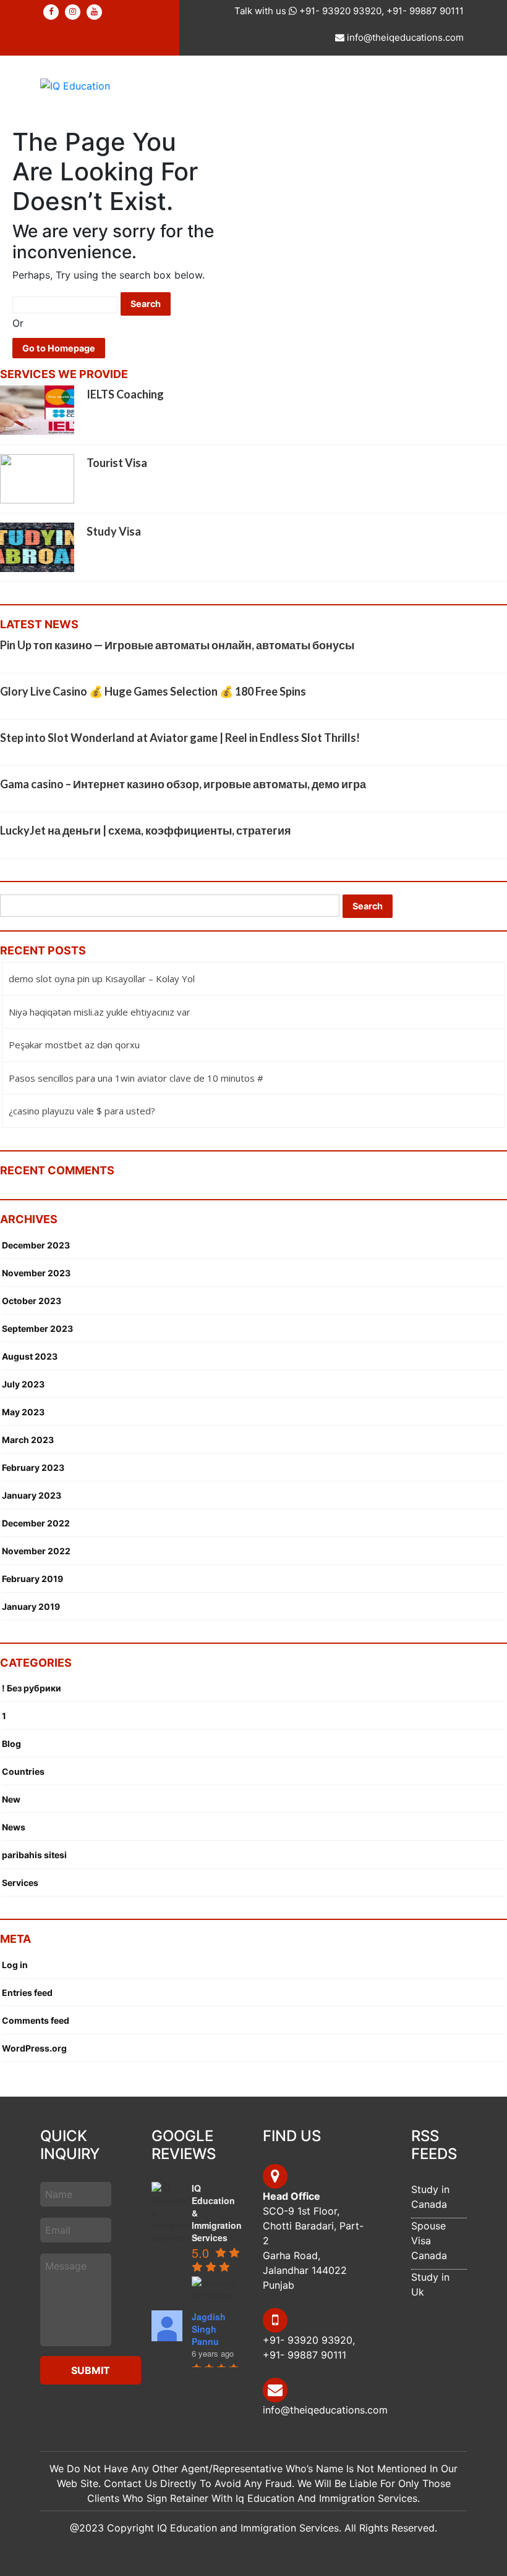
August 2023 (30, 1356)
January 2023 (32, 1495)
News (14, 1827)
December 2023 (36, 1245)
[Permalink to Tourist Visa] (37, 478)
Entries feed (27, 1993)
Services (20, 1883)
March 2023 (28, 1440)
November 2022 (36, 1551)
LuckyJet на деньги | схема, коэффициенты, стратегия (146, 830)
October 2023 (32, 1301)
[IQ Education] (75, 85)
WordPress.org (34, 2048)
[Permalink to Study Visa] (37, 547)
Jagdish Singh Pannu (209, 2329)
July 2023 (23, 1384)
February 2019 (32, 1579)
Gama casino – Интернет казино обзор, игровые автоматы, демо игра (183, 784)
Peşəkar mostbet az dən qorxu (74, 1045)
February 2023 (33, 1467)
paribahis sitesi (34, 1855)
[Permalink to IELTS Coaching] (37, 410)
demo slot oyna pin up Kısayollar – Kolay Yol (102, 979)
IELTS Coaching (125, 394)
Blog (11, 1744)
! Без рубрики (32, 1688)
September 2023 (37, 1328)
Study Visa (114, 531)
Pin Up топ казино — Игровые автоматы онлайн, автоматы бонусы (177, 645)
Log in (15, 1965)
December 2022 (36, 1523)
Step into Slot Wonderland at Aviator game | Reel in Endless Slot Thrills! (180, 738)
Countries (23, 1771)
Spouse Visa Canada (429, 2241)
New (11, 1799)
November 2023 (36, 1273)
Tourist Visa (117, 463)
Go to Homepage (59, 348)
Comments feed (36, 2020)
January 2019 (31, 1606)
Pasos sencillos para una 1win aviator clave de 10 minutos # (136, 1078)
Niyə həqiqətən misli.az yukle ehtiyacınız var (100, 1012)
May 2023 (23, 1412)
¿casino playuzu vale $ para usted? (82, 1111)
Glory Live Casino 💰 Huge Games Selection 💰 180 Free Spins (153, 691)
